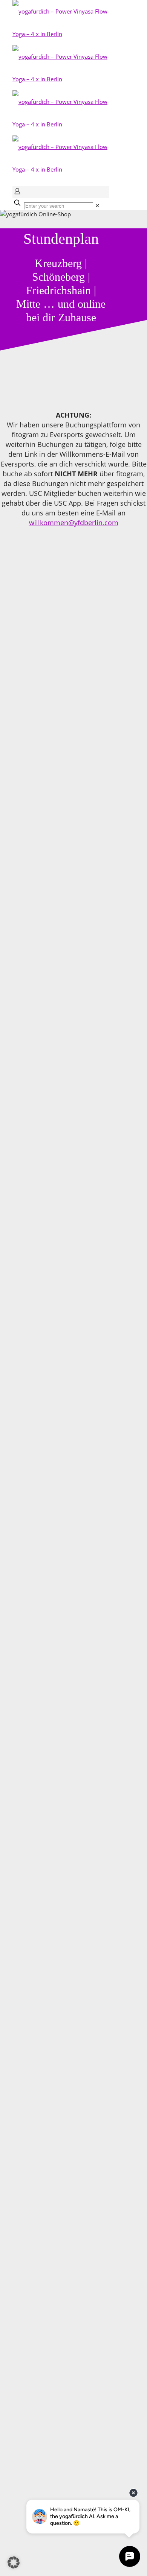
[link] (97, 205)
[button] (14, 2562)
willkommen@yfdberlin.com (74, 523)
